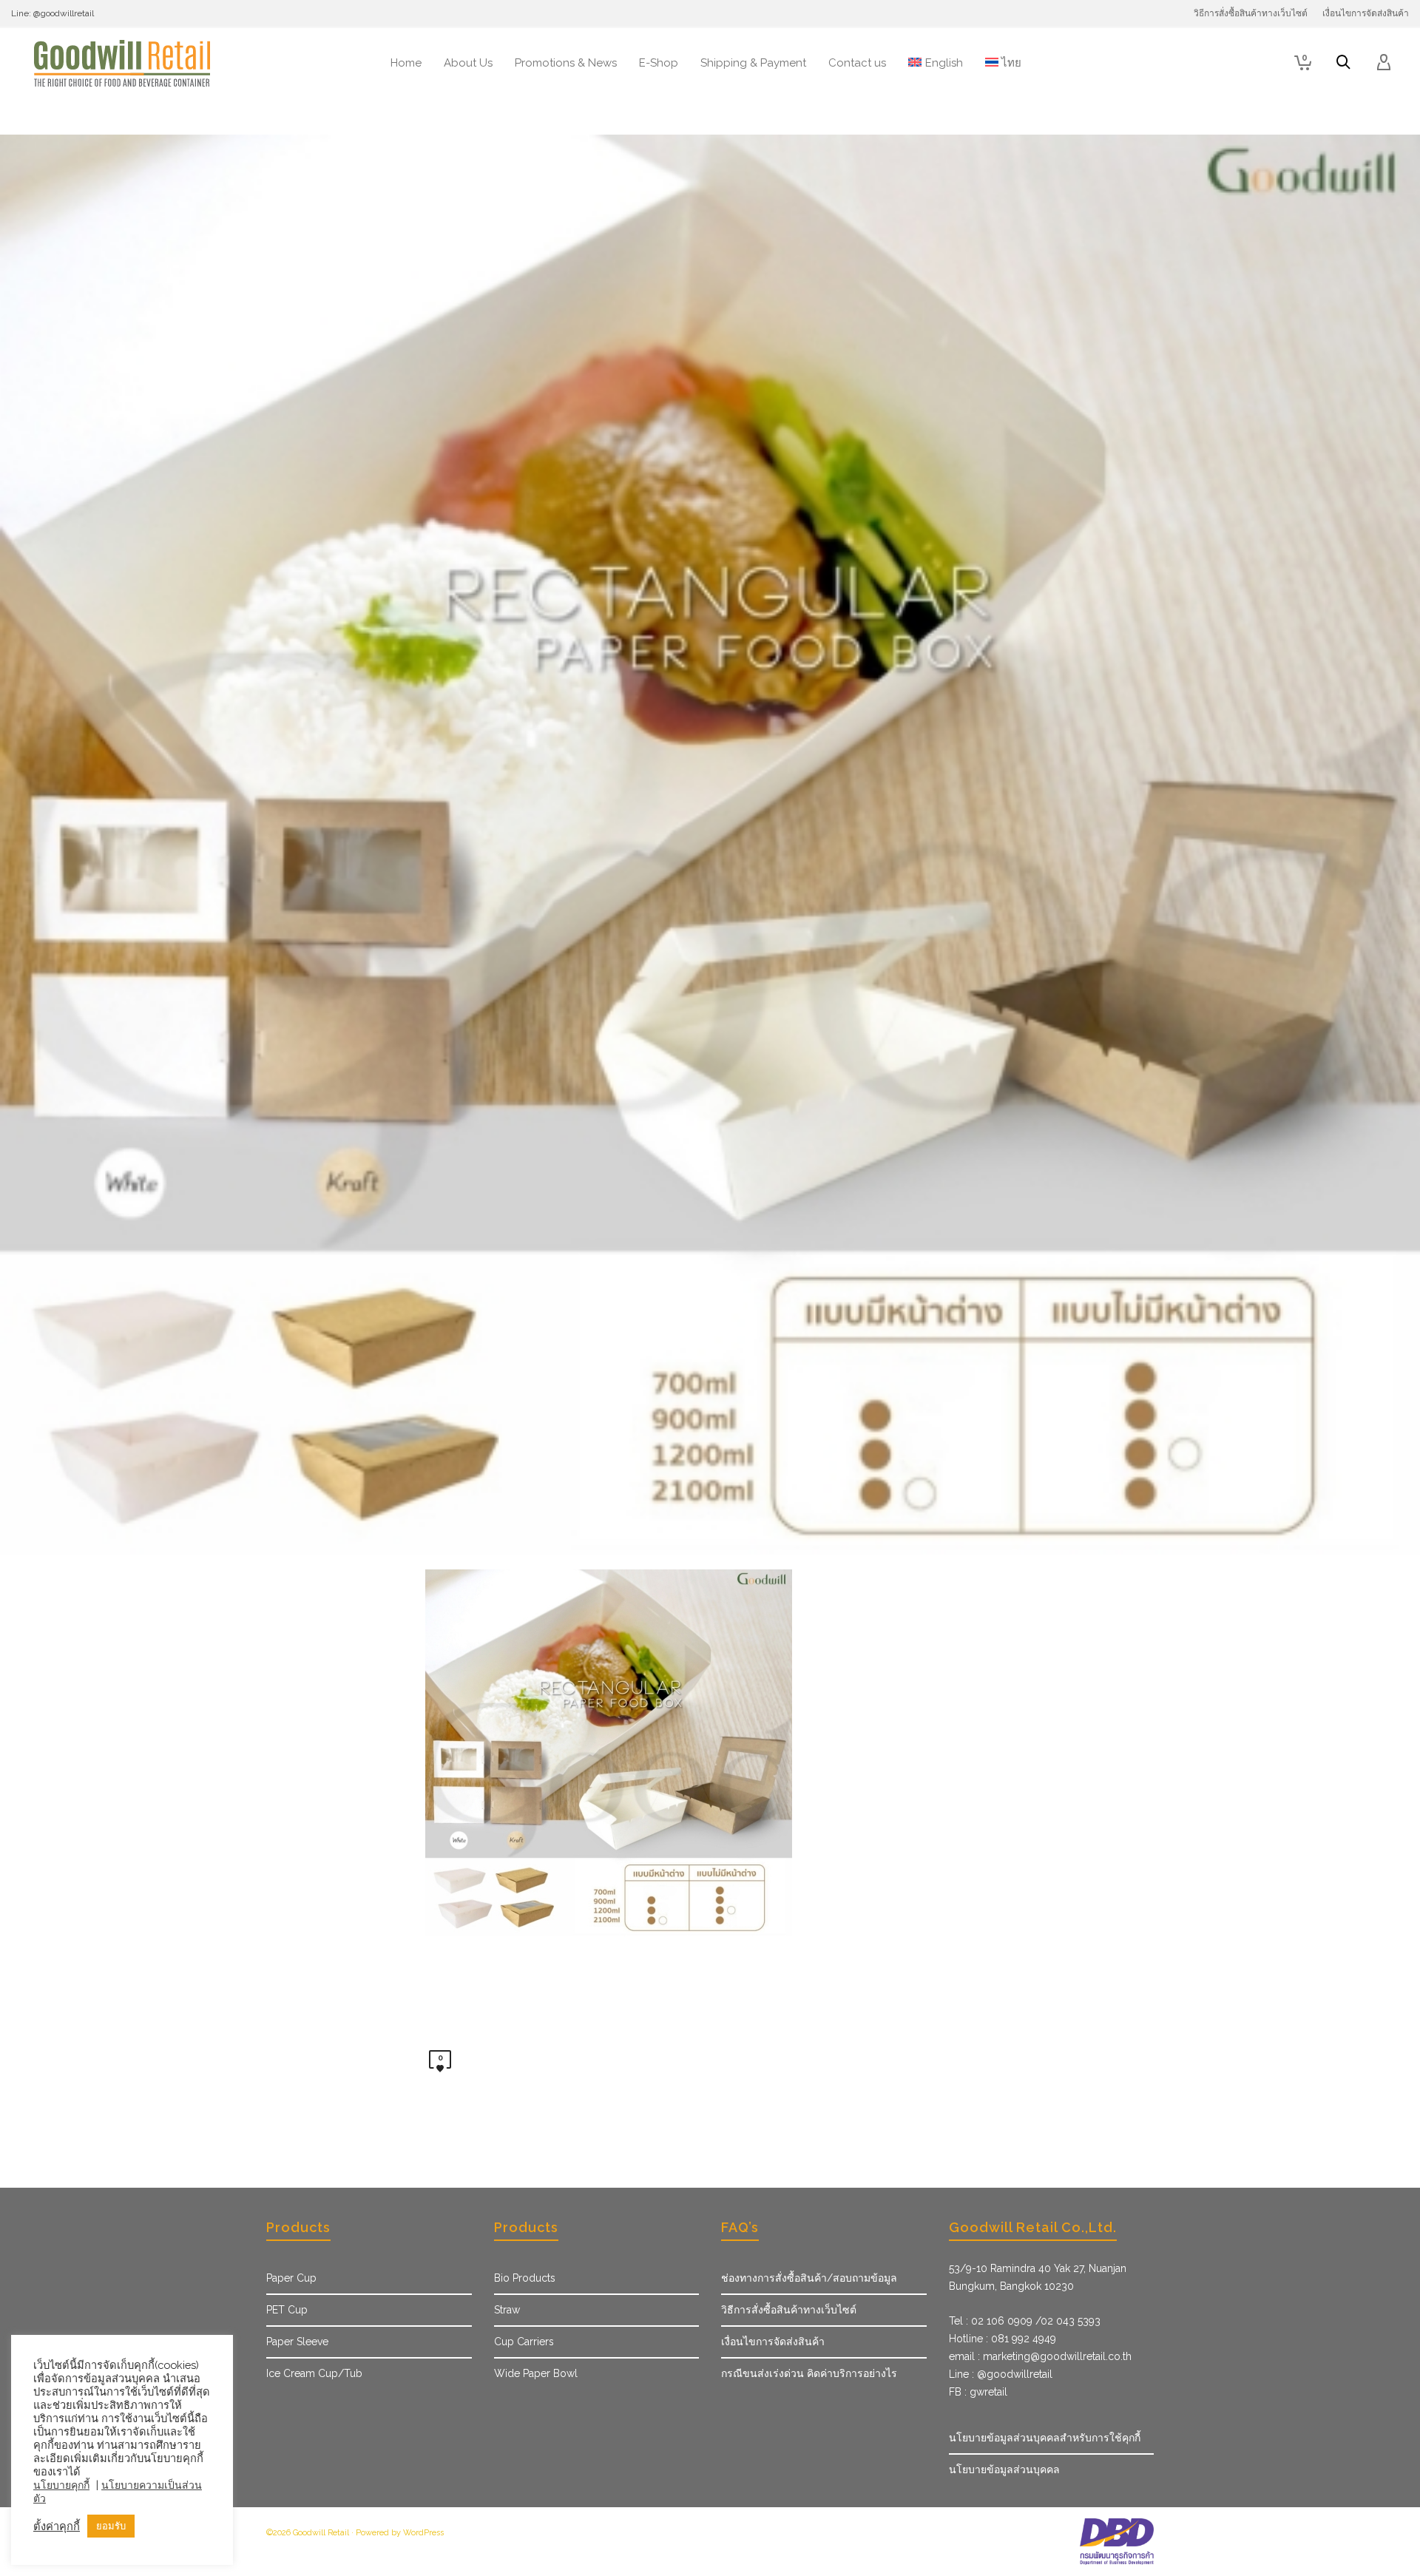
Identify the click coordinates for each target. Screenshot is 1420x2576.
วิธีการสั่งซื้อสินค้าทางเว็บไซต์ (789, 2310)
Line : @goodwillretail (1001, 2374)
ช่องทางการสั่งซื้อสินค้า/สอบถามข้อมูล (809, 2278)
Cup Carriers (524, 2342)
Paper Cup (291, 2278)
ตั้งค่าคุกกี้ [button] (57, 2526)
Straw (507, 2310)
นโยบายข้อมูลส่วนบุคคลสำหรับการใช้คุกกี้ (1045, 2438)
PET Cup (287, 2310)
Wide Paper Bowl (536, 2373)
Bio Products (525, 2278)
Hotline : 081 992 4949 (1003, 2339)
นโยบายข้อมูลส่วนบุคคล (1004, 2469)
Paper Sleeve (297, 2342)
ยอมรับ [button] (111, 2526)
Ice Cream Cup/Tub (314, 2373)
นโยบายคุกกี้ (61, 2485)
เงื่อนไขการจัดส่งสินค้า (773, 2342)
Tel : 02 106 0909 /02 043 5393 (1025, 2321)
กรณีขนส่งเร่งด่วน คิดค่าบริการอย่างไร (809, 2373)
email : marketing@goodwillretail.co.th (1040, 2356)
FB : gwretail (978, 2392)
